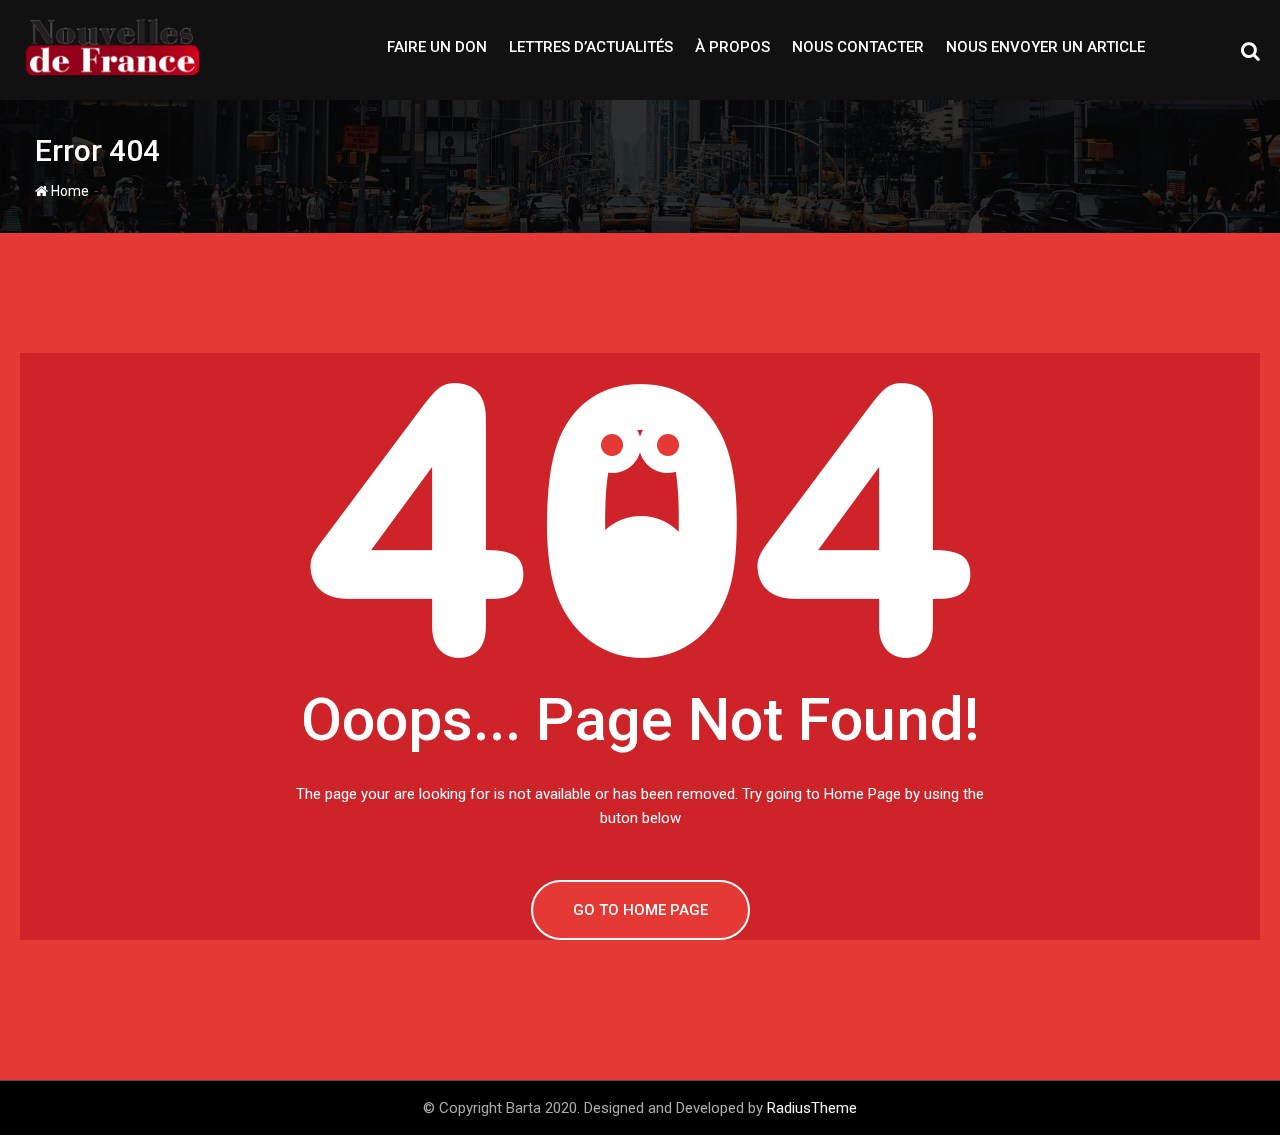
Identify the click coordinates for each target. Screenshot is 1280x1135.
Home (68, 191)
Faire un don (437, 47)
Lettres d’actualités (591, 47)
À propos (732, 47)
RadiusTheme (812, 1108)
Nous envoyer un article (1045, 47)
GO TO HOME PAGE (640, 910)
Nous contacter (858, 47)
